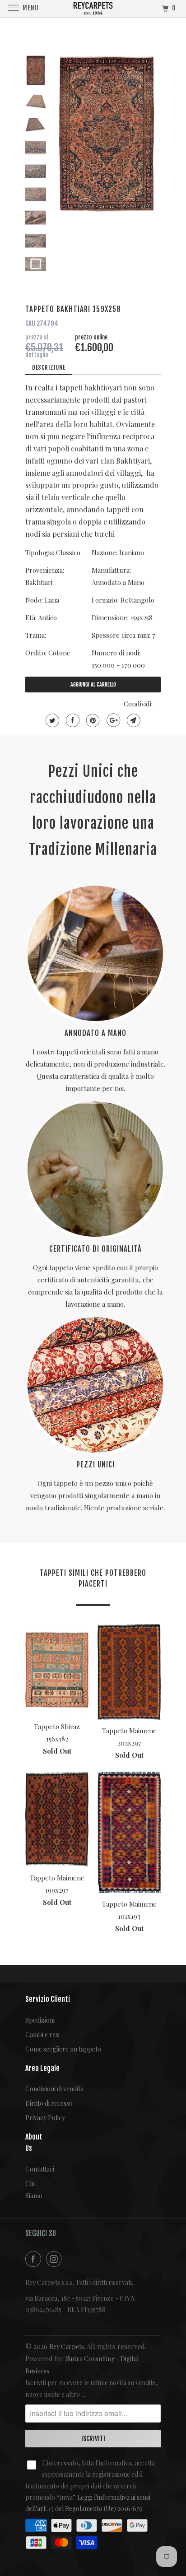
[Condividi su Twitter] (51, 720)
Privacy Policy (45, 2118)
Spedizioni (40, 2020)
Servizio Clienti (48, 1999)
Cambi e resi (42, 2035)
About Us (32, 2142)
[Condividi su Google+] (112, 720)
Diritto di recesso (49, 2103)
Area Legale (42, 2068)
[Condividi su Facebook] (72, 720)
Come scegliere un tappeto (63, 2049)
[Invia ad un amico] (133, 720)
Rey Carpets (67, 2346)
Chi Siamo (32, 2190)
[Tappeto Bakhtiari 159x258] (107, 134)
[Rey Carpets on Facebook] (35, 2259)
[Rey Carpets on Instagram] (56, 2259)
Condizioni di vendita (54, 2089)
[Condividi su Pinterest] (92, 720)
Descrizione (49, 367)
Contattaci (32, 2169)
